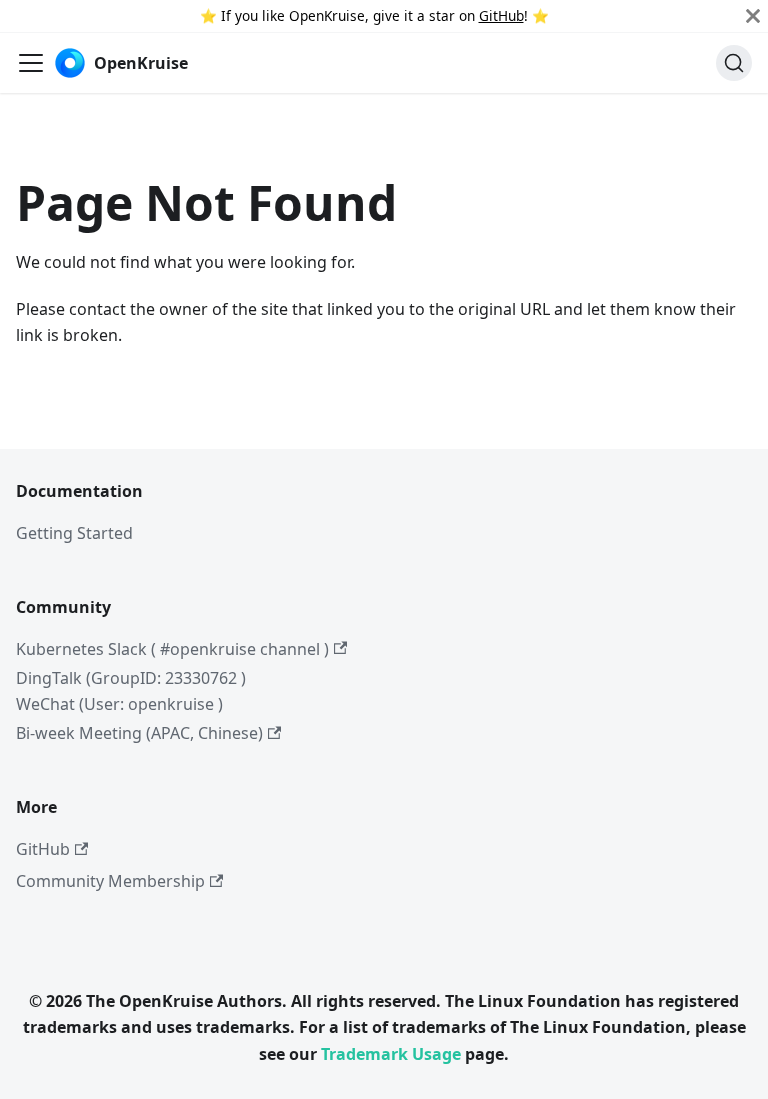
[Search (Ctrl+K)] (734, 63)
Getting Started (74, 533)
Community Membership (110, 881)
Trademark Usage (391, 1054)
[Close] (753, 16)
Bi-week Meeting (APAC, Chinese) (139, 733)
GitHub (501, 15)
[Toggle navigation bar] (31, 63)
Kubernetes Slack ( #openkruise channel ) (172, 649)
